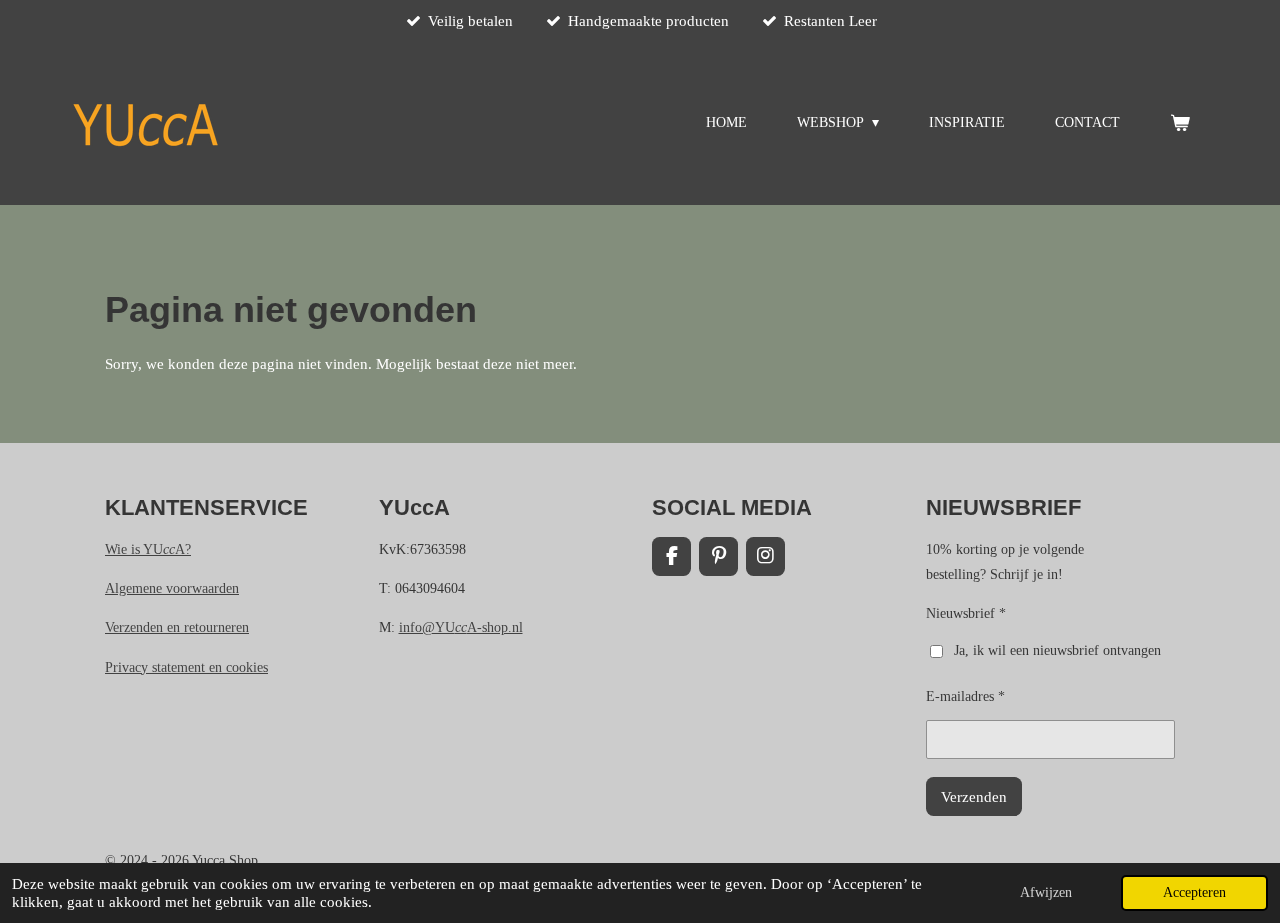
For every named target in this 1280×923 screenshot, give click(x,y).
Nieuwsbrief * (966, 613)
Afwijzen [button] (1046, 892)
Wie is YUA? (148, 549)
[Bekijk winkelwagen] (1180, 123)
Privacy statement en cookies (186, 667)
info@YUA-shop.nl (461, 627)
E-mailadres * (965, 696)
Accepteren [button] (1194, 892)
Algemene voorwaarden (172, 588)
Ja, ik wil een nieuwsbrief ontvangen (1057, 650)
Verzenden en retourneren (177, 627)
